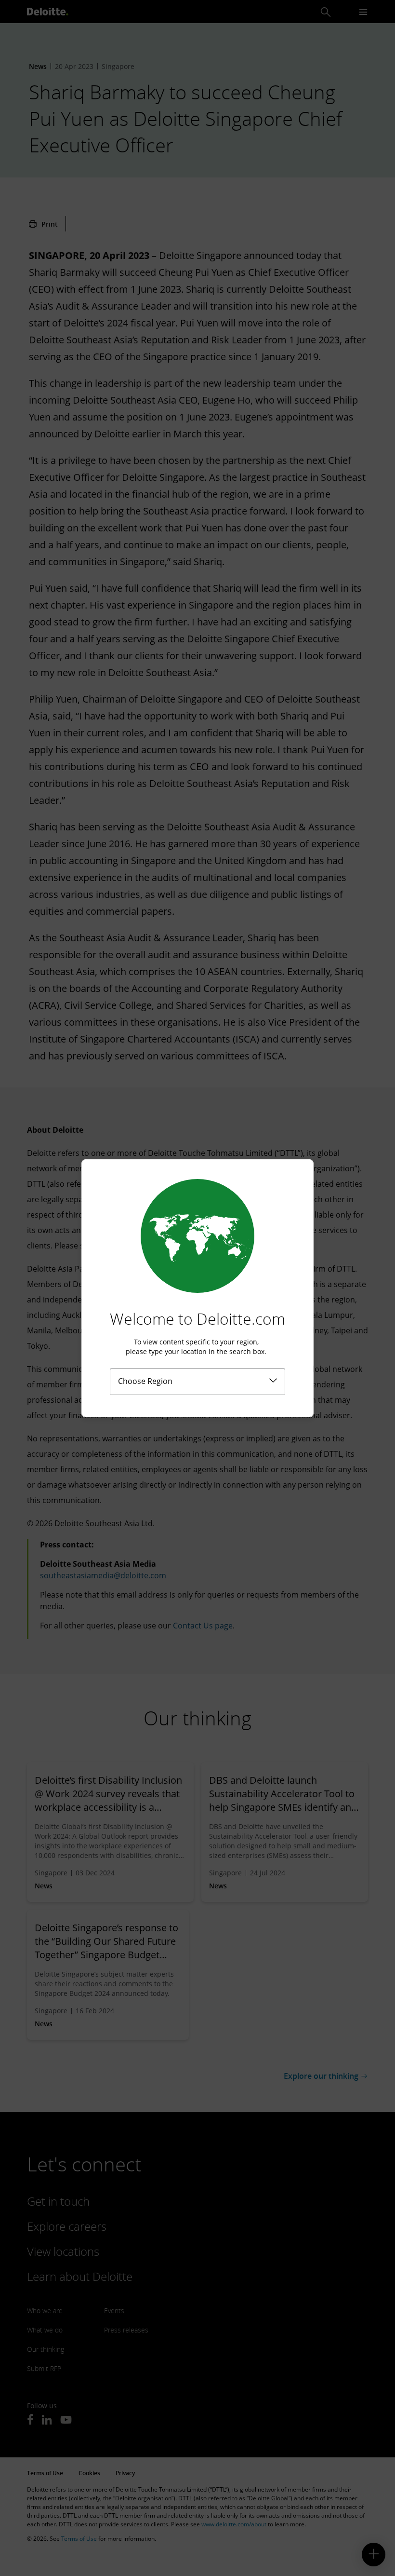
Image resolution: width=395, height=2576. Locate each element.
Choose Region (145, 1381)
